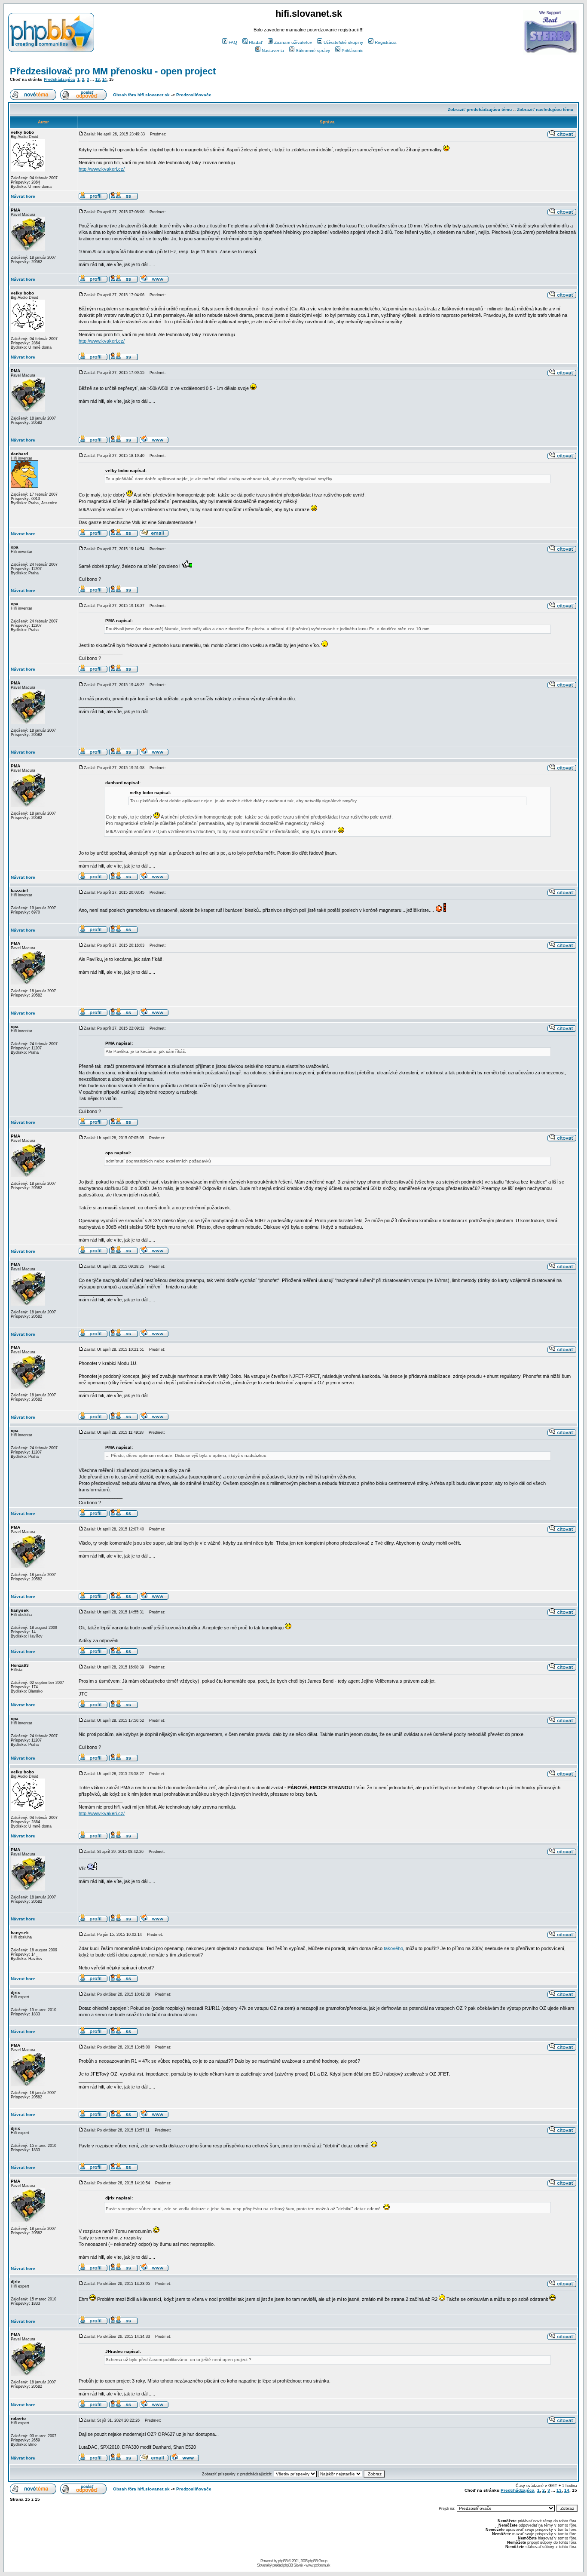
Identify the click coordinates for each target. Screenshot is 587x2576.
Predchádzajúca (59, 80)
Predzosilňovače (194, 95)
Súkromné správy (313, 51)
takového (393, 1948)
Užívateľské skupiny (343, 42)
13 (98, 80)
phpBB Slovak (293, 2565)
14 (104, 80)
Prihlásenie (353, 51)
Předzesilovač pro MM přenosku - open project (113, 71)
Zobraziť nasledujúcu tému (545, 109)
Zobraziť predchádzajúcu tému (480, 109)
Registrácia (386, 42)
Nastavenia (273, 51)
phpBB (283, 2561)
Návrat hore (23, 196)
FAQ (233, 42)
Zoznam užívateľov (293, 42)
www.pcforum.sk (318, 2565)
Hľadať (256, 42)
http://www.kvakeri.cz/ (102, 169)
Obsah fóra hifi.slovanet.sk (141, 95)
